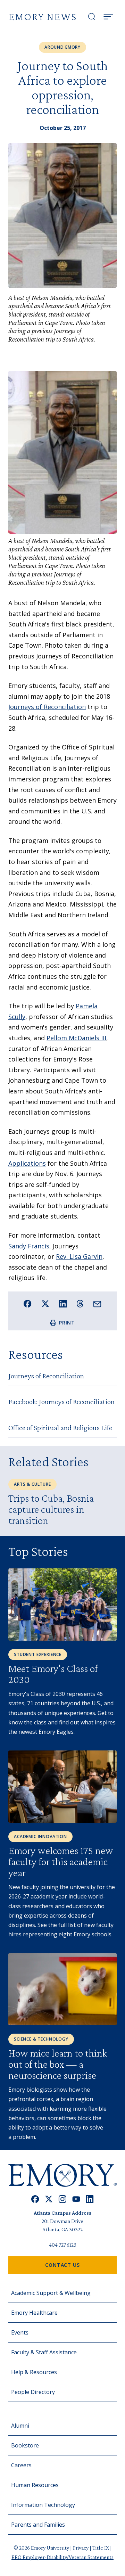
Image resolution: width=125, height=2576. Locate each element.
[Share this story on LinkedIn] (63, 1304)
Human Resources (35, 2485)
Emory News (43, 17)
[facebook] (35, 2199)
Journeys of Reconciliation (47, 707)
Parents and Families (38, 2525)
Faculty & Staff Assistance (44, 2352)
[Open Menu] (108, 17)
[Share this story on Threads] (80, 1304)
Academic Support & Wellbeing (51, 2293)
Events (20, 2332)
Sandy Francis (29, 1246)
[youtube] (76, 2199)
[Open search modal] (92, 17)
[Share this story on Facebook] (28, 1304)
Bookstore (25, 2445)
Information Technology (43, 2505)
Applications (27, 1163)
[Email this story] (97, 1304)
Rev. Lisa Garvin (79, 1256)
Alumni (20, 2426)
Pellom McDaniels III (76, 1038)
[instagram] (62, 2199)
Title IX (101, 2548)
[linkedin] (90, 2199)
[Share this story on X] (45, 1304)
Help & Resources (34, 2372)
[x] (49, 2199)
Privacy (81, 2548)
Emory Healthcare (34, 2313)
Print (67, 1323)
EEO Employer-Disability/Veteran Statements (62, 2557)
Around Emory (62, 47)
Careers (21, 2465)
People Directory (33, 2392)
